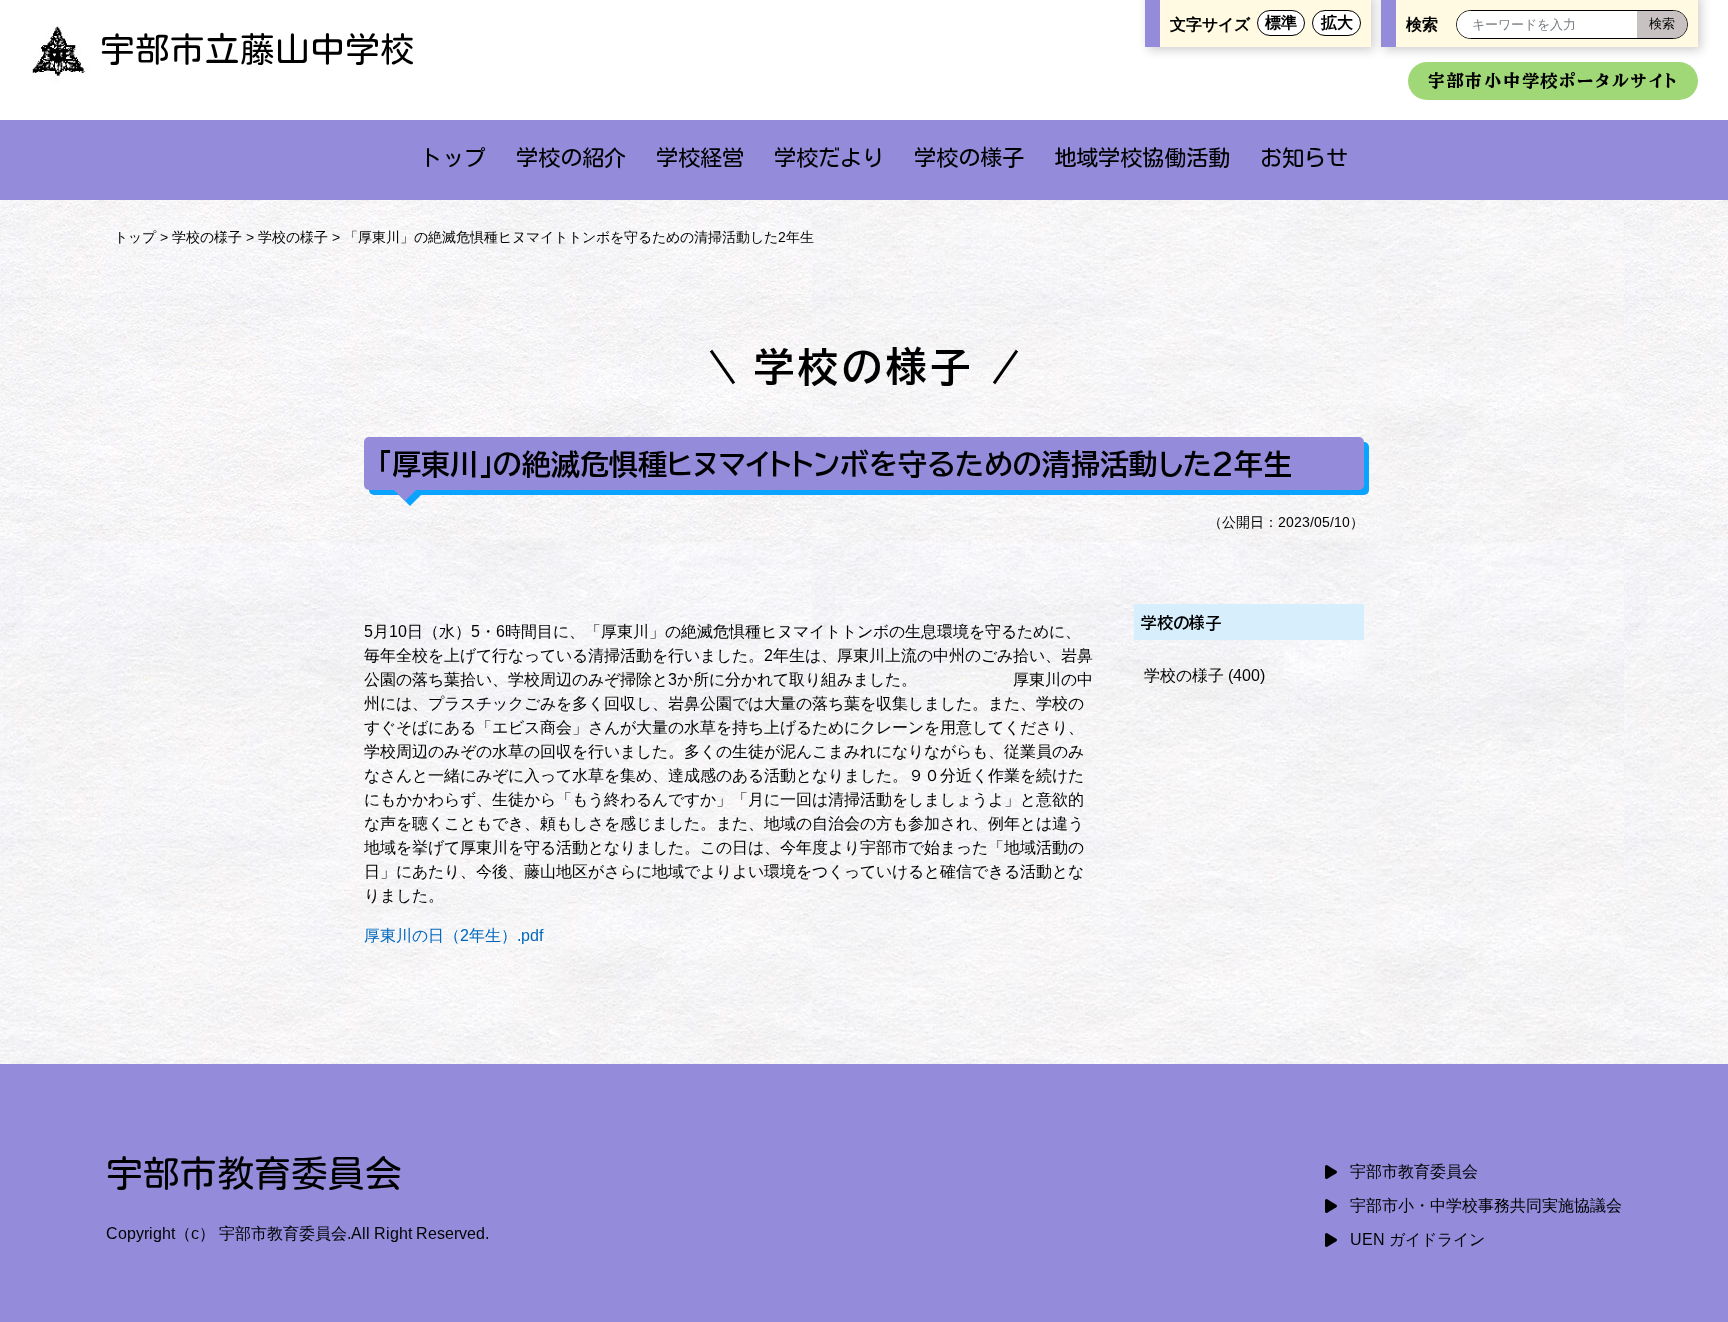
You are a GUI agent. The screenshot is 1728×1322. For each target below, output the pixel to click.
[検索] (1662, 24)
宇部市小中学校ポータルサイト (1553, 80)
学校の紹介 (571, 157)
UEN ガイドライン (1417, 1239)
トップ (453, 157)
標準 (1281, 22)
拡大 (1337, 22)
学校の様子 (969, 157)
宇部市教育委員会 (1414, 1171)
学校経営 (700, 157)
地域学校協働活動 (1142, 157)
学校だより (829, 157)
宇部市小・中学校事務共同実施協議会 (1486, 1205)
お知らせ (1304, 157)
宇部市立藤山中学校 (257, 49)
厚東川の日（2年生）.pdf (453, 935)
